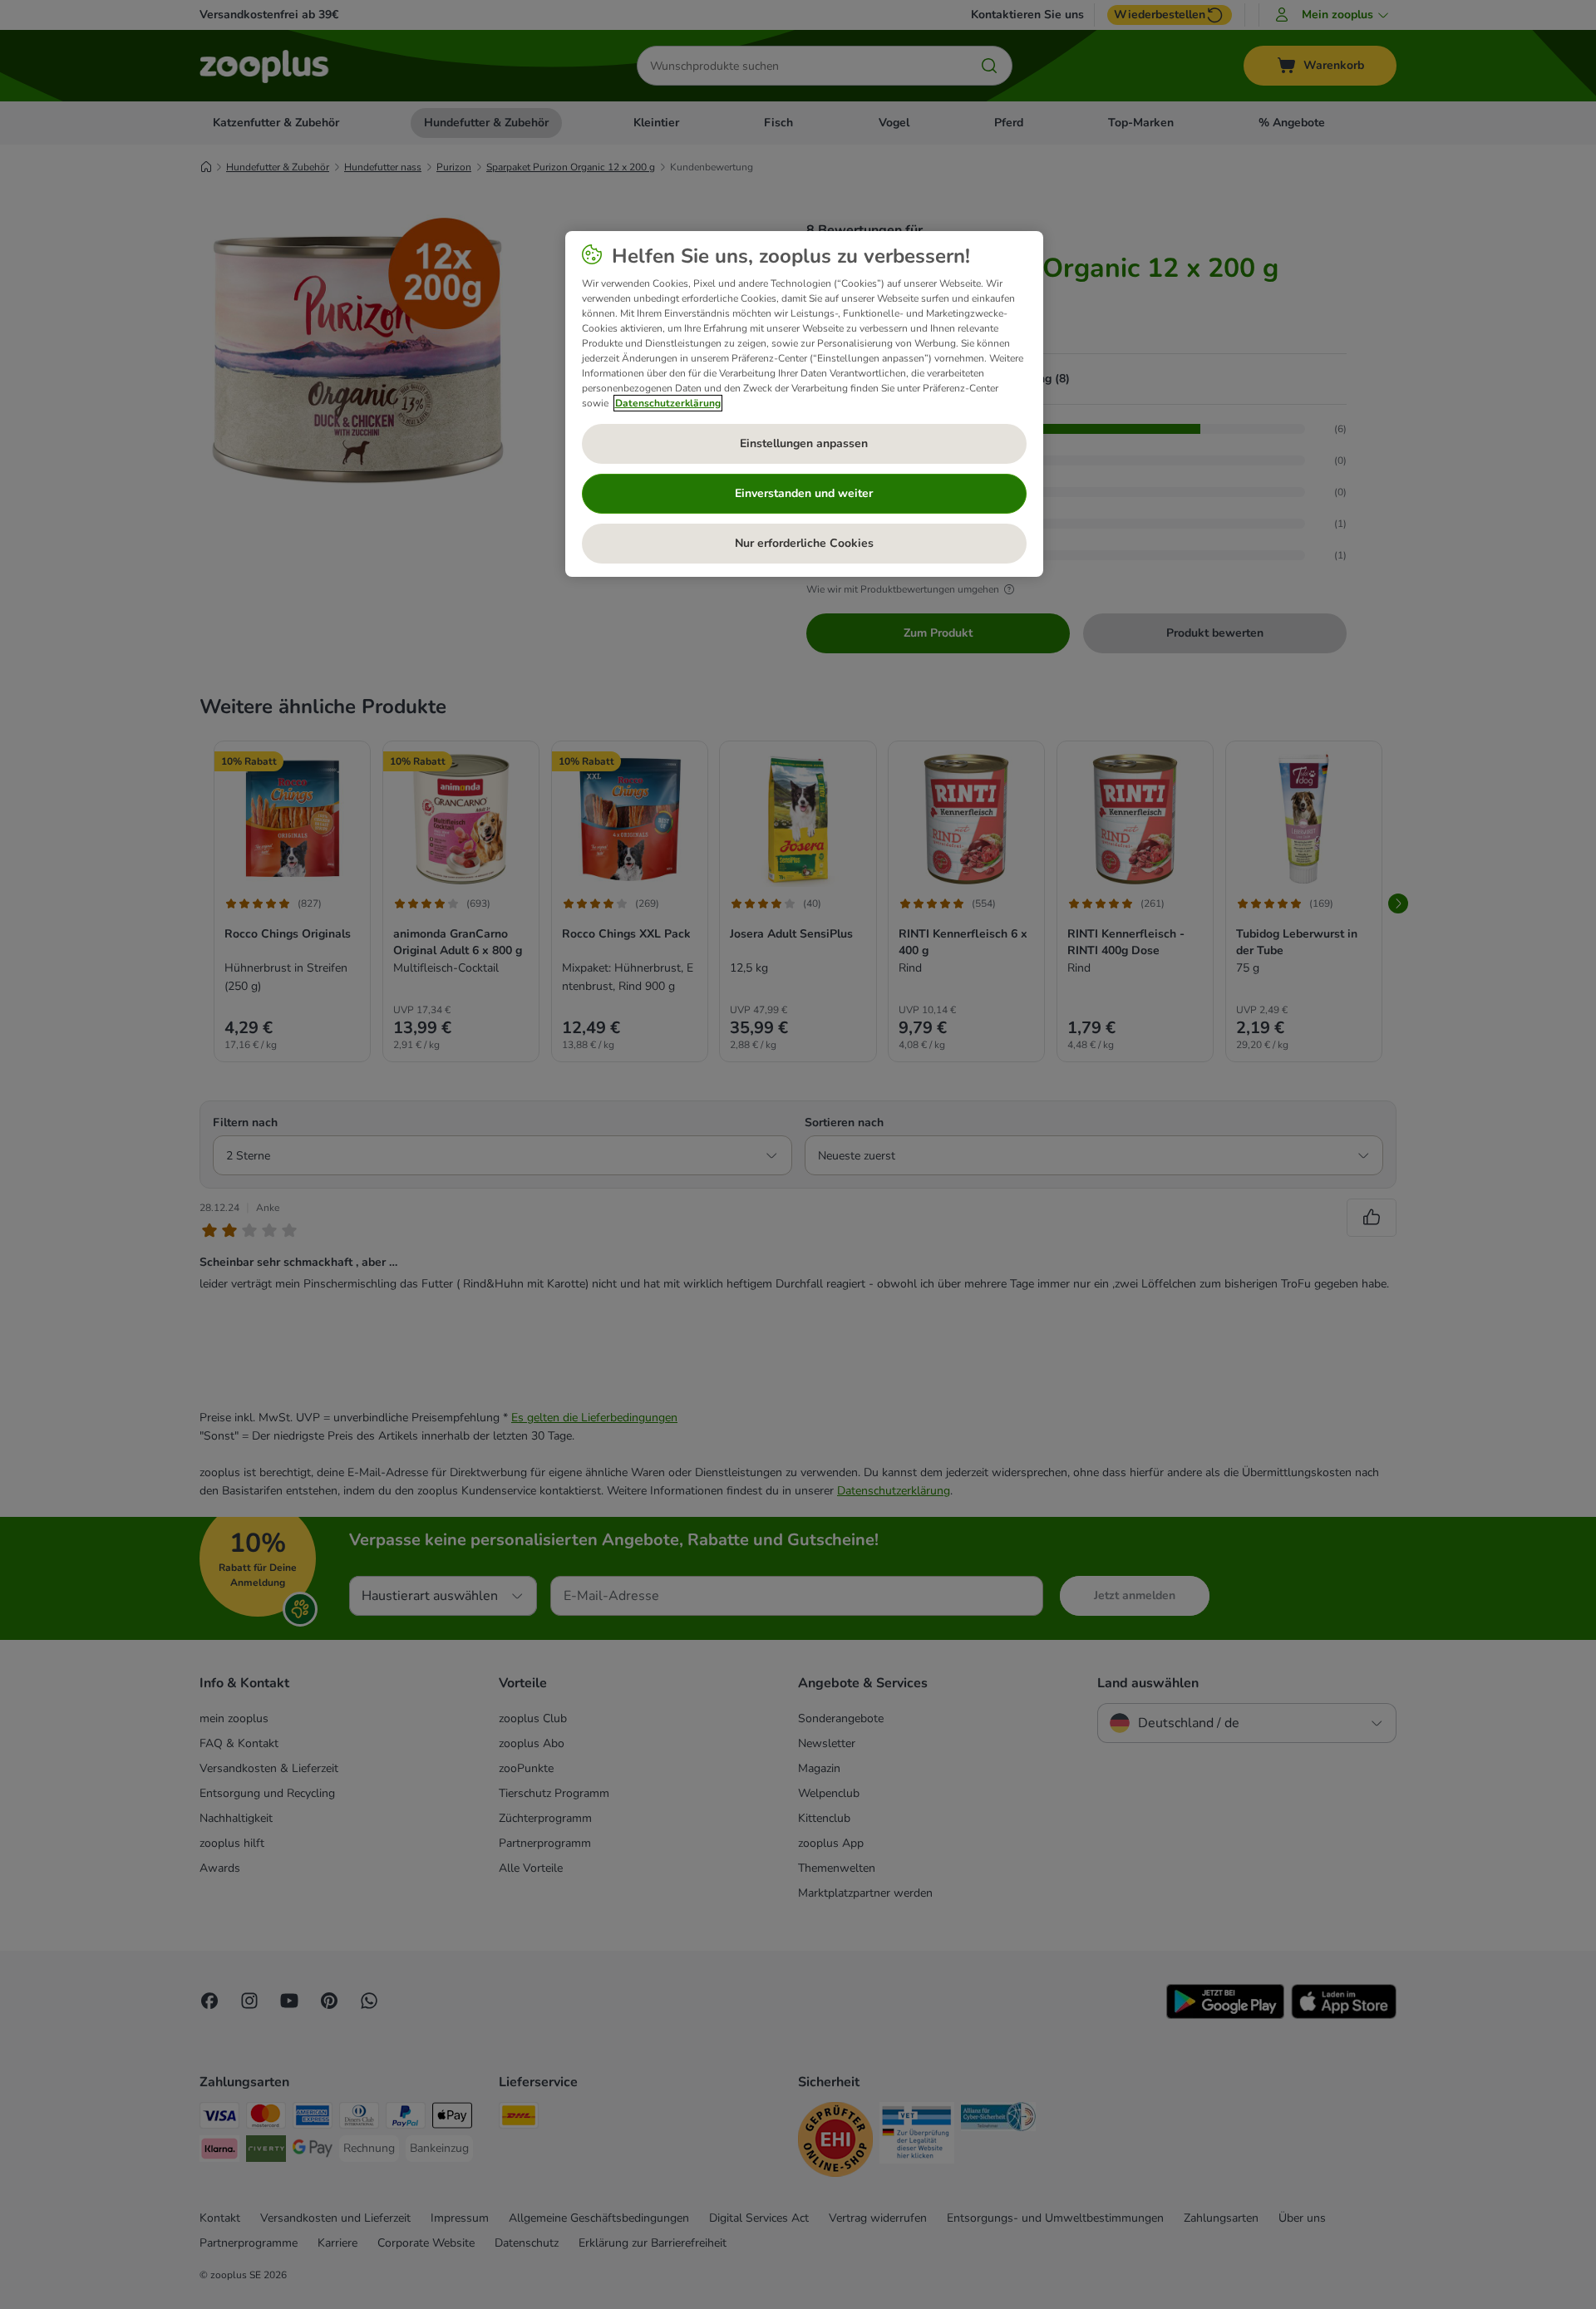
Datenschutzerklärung (668, 403)
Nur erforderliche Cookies (804, 543)
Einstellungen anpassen (804, 443)
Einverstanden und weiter (804, 493)
